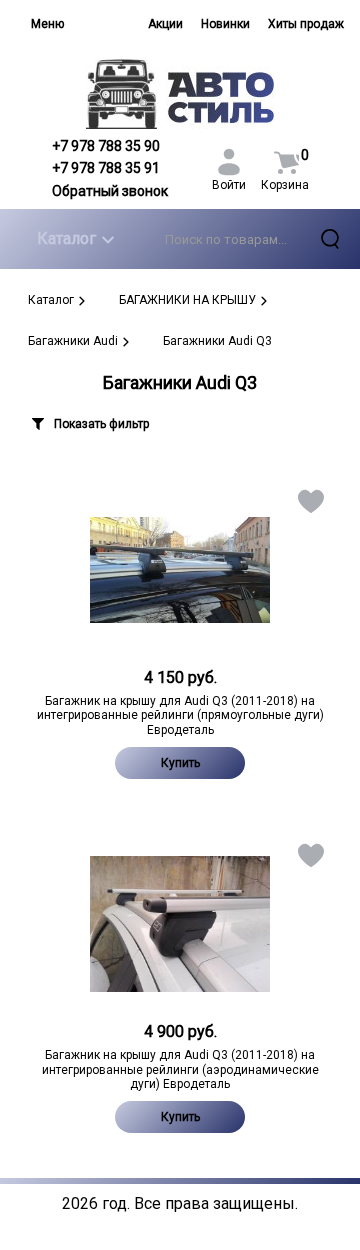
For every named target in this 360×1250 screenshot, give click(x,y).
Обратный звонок (110, 191)
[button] (309, 505)
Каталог (66, 238)
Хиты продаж (306, 24)
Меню (47, 24)
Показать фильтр (101, 424)
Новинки (225, 24)
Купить (180, 763)
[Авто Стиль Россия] (180, 93)
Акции (165, 24)
